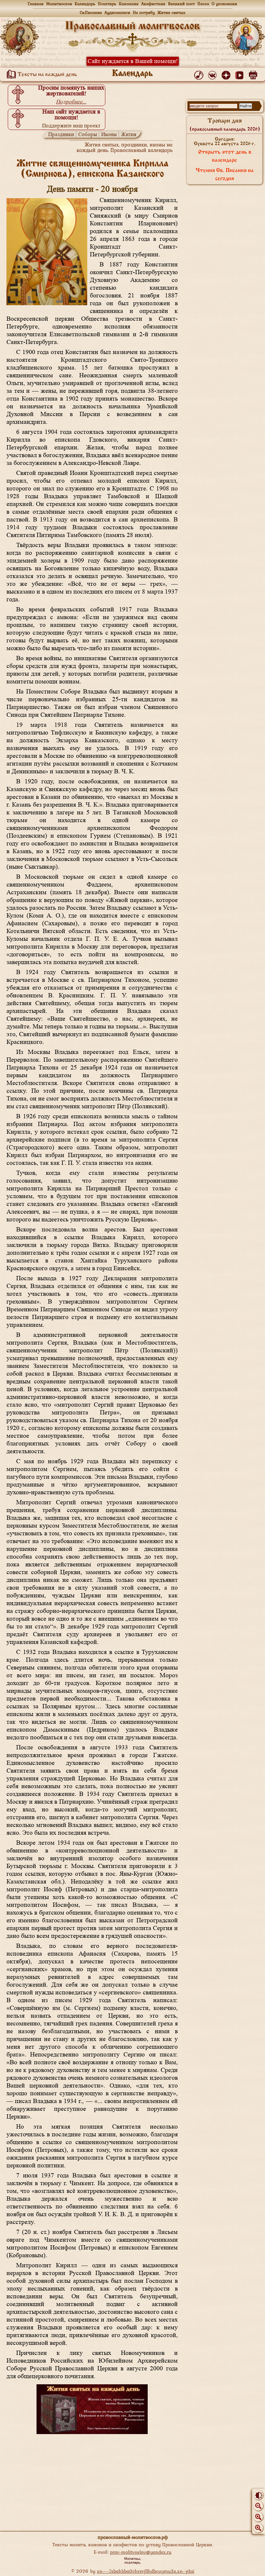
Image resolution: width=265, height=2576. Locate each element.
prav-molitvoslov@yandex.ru (141, 2552)
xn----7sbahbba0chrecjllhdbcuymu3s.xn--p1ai (146, 2571)
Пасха (203, 4)
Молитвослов (59, 4)
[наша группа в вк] (213, 74)
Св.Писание (91, 12)
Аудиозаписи (117, 12)
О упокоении (224, 4)
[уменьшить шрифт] (258, 2506)
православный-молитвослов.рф (133, 2537)
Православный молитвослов (132, 26)
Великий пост (181, 4)
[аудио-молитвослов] (200, 74)
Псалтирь (107, 4)
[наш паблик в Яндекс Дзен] (227, 74)
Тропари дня (225, 125)
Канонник (129, 4)
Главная (36, 4)
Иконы (109, 134)
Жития (129, 134)
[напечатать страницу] (254, 74)
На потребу (144, 12)
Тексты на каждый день (47, 75)
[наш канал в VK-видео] (241, 74)
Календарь (85, 4)
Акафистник (153, 4)
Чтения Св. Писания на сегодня (225, 175)
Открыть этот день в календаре (225, 156)
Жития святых (171, 12)
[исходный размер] (258, 2517)
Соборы (88, 134)
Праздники (61, 134)
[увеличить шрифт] (258, 2528)
